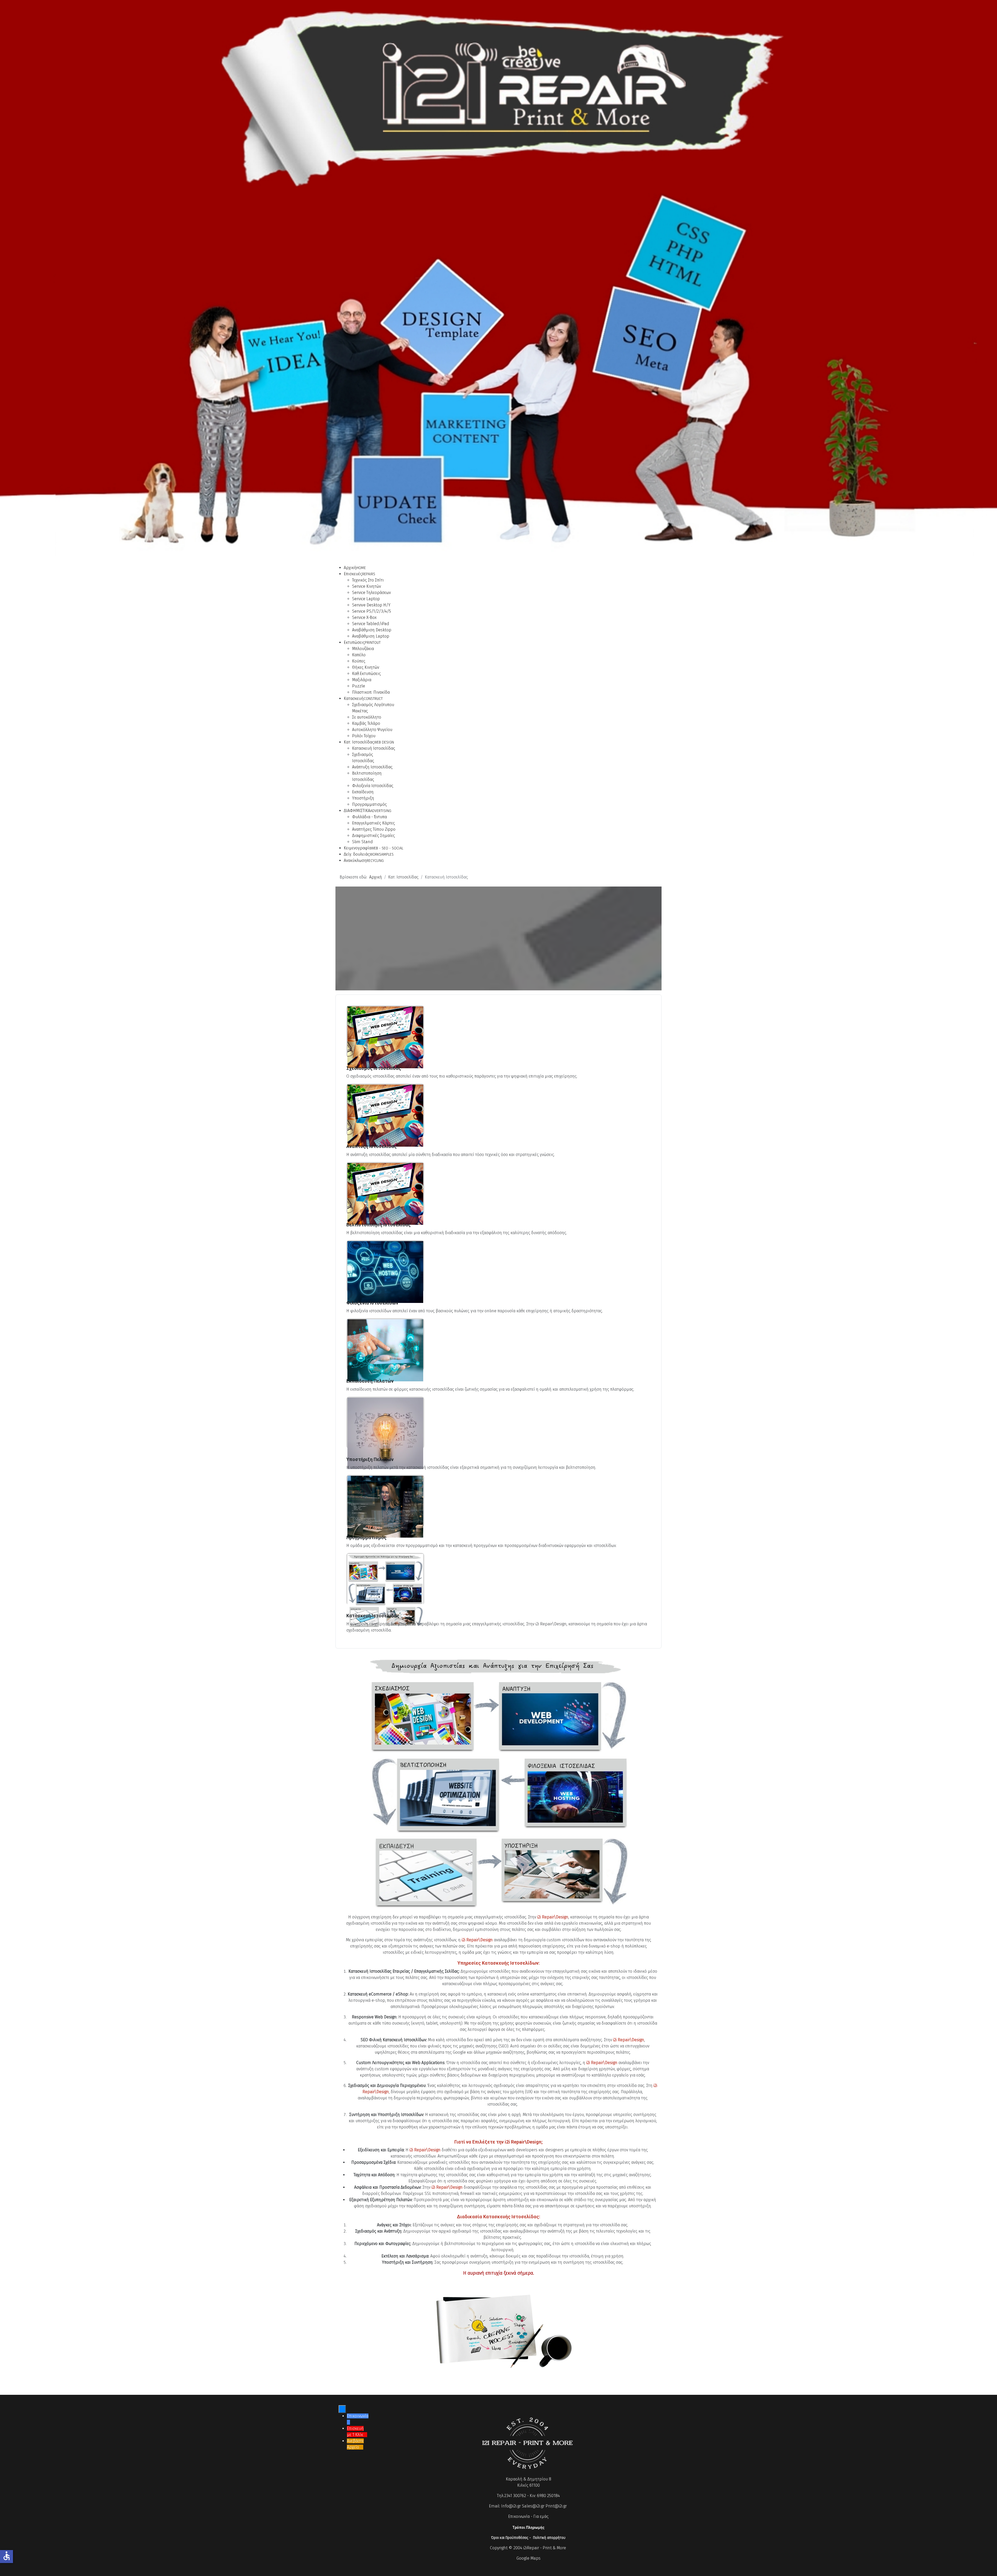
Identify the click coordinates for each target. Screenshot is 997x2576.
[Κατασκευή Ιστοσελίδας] (385, 1590)
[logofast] (498, 94)
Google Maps (528, 2558)
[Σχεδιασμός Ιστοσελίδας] (385, 1037)
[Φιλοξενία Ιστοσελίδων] (385, 1272)
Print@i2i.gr (556, 2506)
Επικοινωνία (519, 2516)
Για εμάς (541, 2516)
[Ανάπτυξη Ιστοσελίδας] (385, 1115)
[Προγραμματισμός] (385, 1506)
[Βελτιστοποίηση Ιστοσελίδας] (385, 1194)
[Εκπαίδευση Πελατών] (385, 1350)
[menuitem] (355, 568)
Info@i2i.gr (511, 2506)
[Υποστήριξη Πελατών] (385, 1433)
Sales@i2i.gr (533, 2506)
